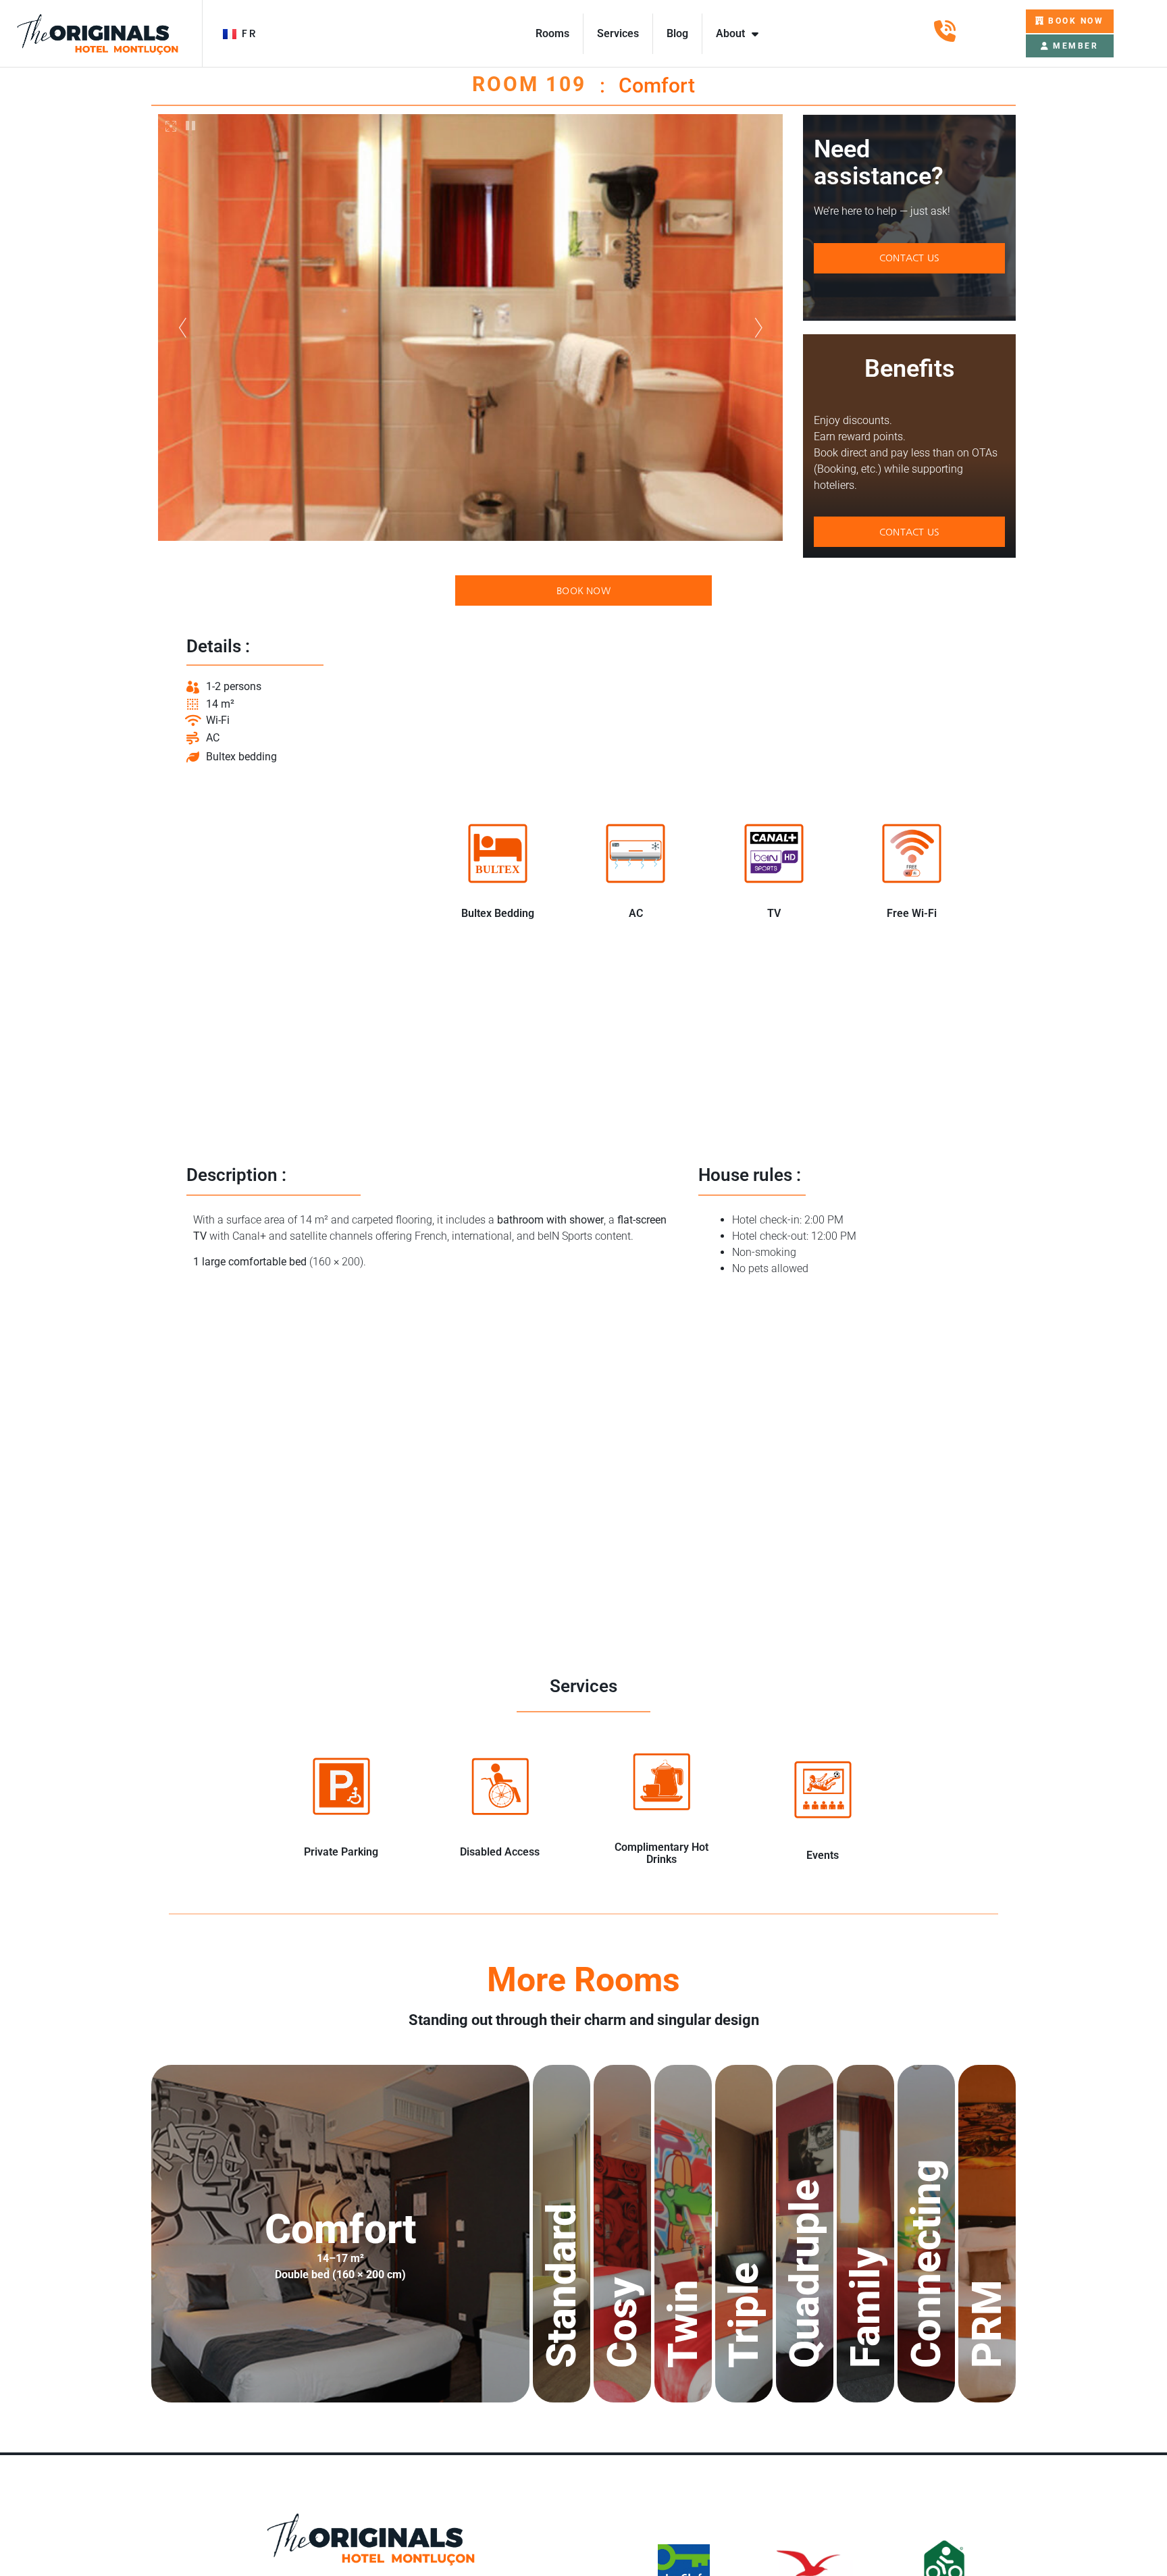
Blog (677, 33)
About (730, 33)
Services (618, 33)
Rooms (552, 33)
